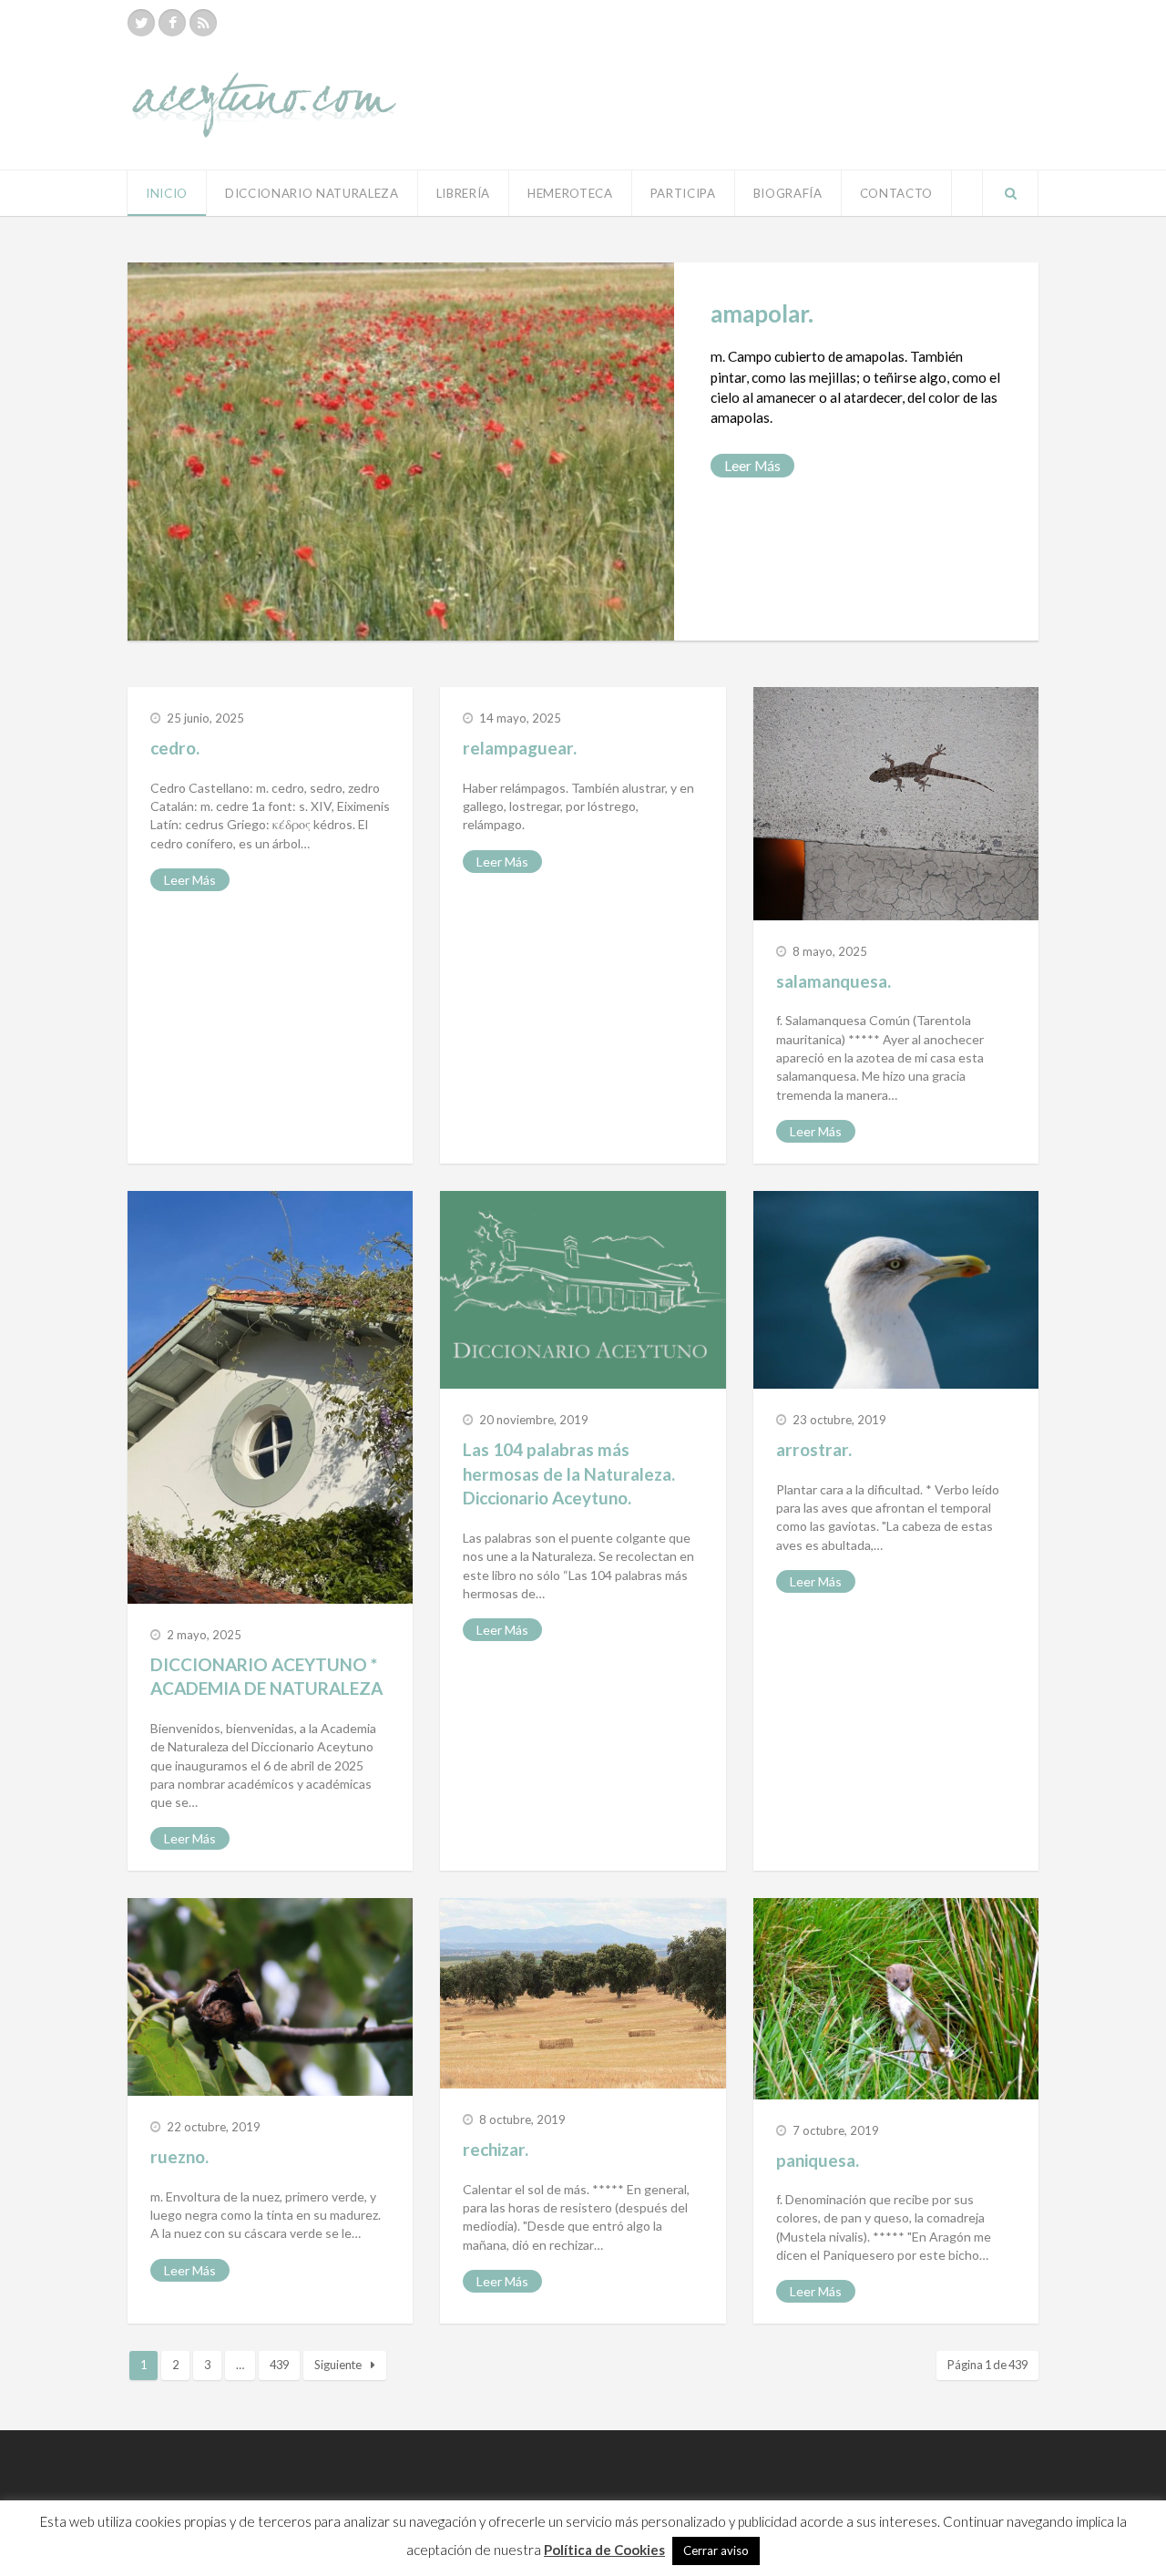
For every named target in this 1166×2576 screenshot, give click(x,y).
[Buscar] (1010, 193)
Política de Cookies (604, 2550)
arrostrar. (814, 1449)
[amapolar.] (401, 452)
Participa (683, 193)
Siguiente (338, 2365)
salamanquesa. (834, 981)
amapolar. (762, 313)
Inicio (167, 193)
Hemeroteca (570, 193)
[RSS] (203, 23)
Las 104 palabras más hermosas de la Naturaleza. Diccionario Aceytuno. (569, 1473)
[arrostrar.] (896, 1290)
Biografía (788, 193)
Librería (463, 193)
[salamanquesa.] (896, 804)
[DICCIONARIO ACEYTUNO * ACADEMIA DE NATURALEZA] (270, 1397)
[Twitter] (141, 23)
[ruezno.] (270, 1997)
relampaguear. (520, 748)
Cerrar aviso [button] (716, 2550)
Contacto (896, 193)
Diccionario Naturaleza (312, 193)
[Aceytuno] (264, 85)
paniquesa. (818, 2160)
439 (279, 2365)
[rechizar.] (583, 1993)
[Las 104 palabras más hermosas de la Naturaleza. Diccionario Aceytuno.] (583, 1290)
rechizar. (496, 2149)
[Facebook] (172, 23)
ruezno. (179, 2156)
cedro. (175, 748)
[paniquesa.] (896, 1998)
